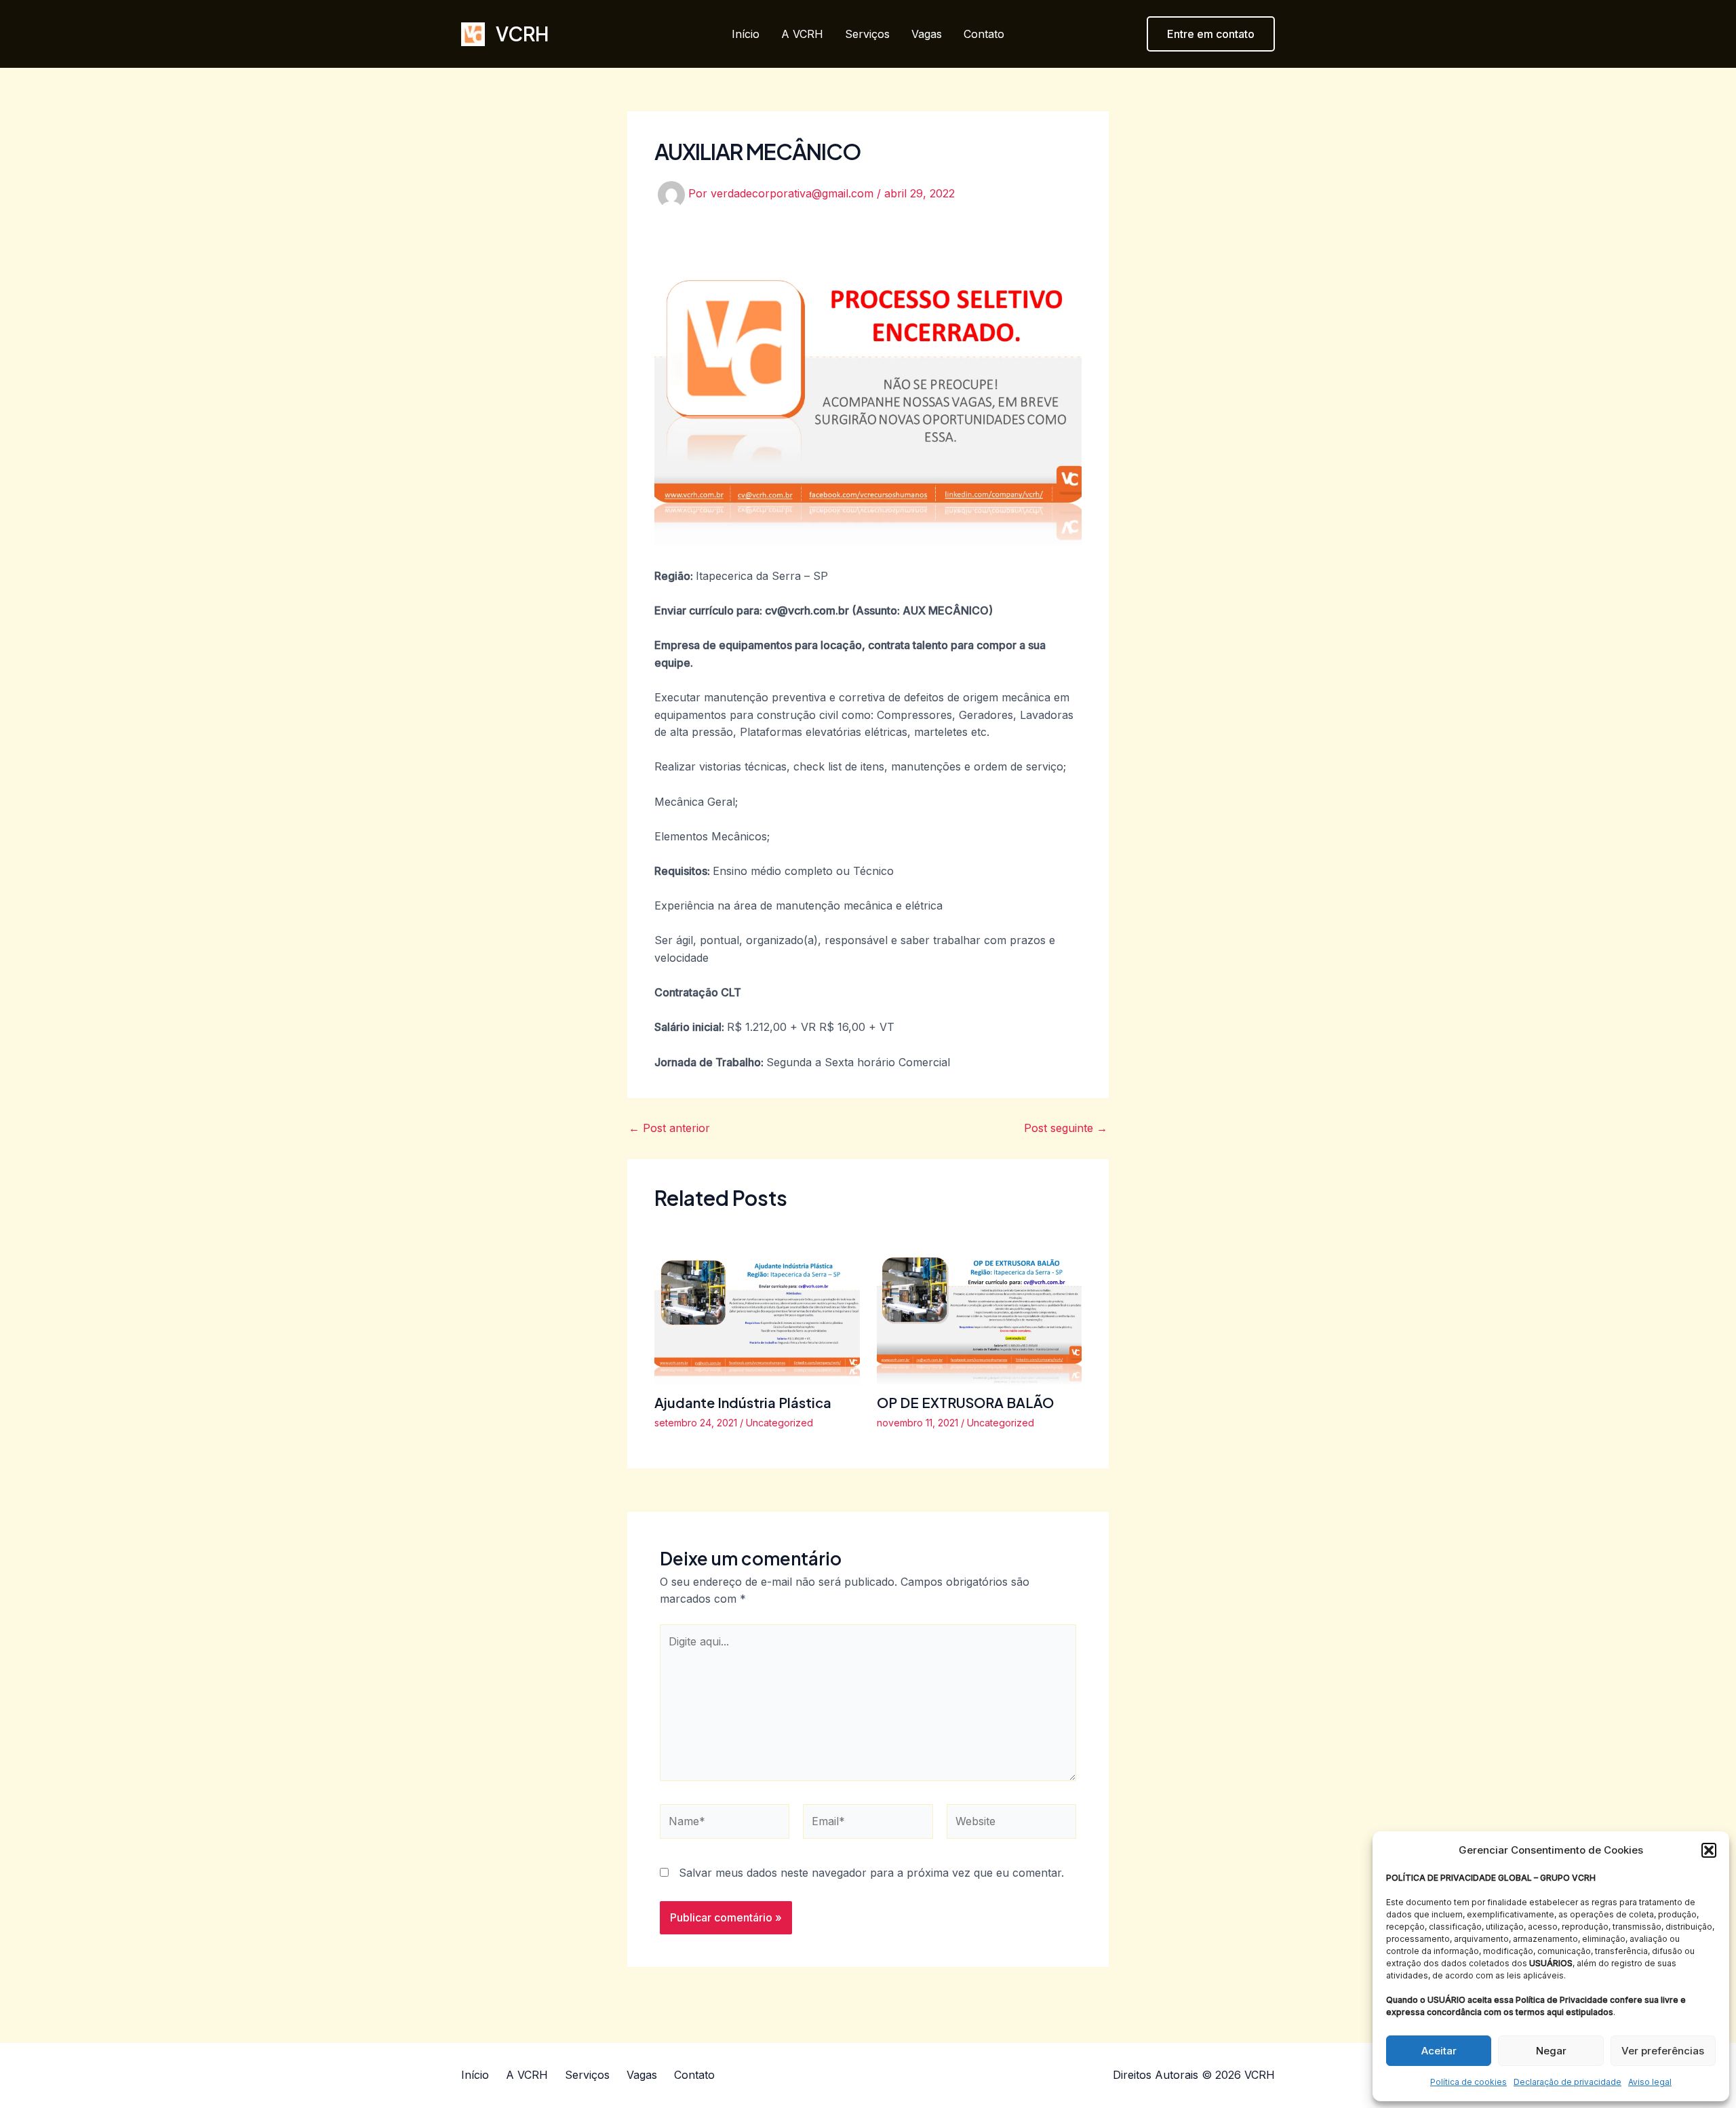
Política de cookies (1468, 2082)
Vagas (927, 34)
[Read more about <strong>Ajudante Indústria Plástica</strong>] (757, 1307)
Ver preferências (1663, 2051)
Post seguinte (1066, 1128)
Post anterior (669, 1128)
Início (746, 34)
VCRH (522, 34)
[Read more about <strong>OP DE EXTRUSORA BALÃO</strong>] (980, 1307)
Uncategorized (780, 1423)
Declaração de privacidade (1567, 2082)
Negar (1551, 2051)
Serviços (867, 34)
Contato (984, 34)
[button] (1709, 1850)
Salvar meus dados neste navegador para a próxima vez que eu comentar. (871, 1873)
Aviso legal (1650, 2082)
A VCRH (802, 34)
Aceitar (1439, 2051)
